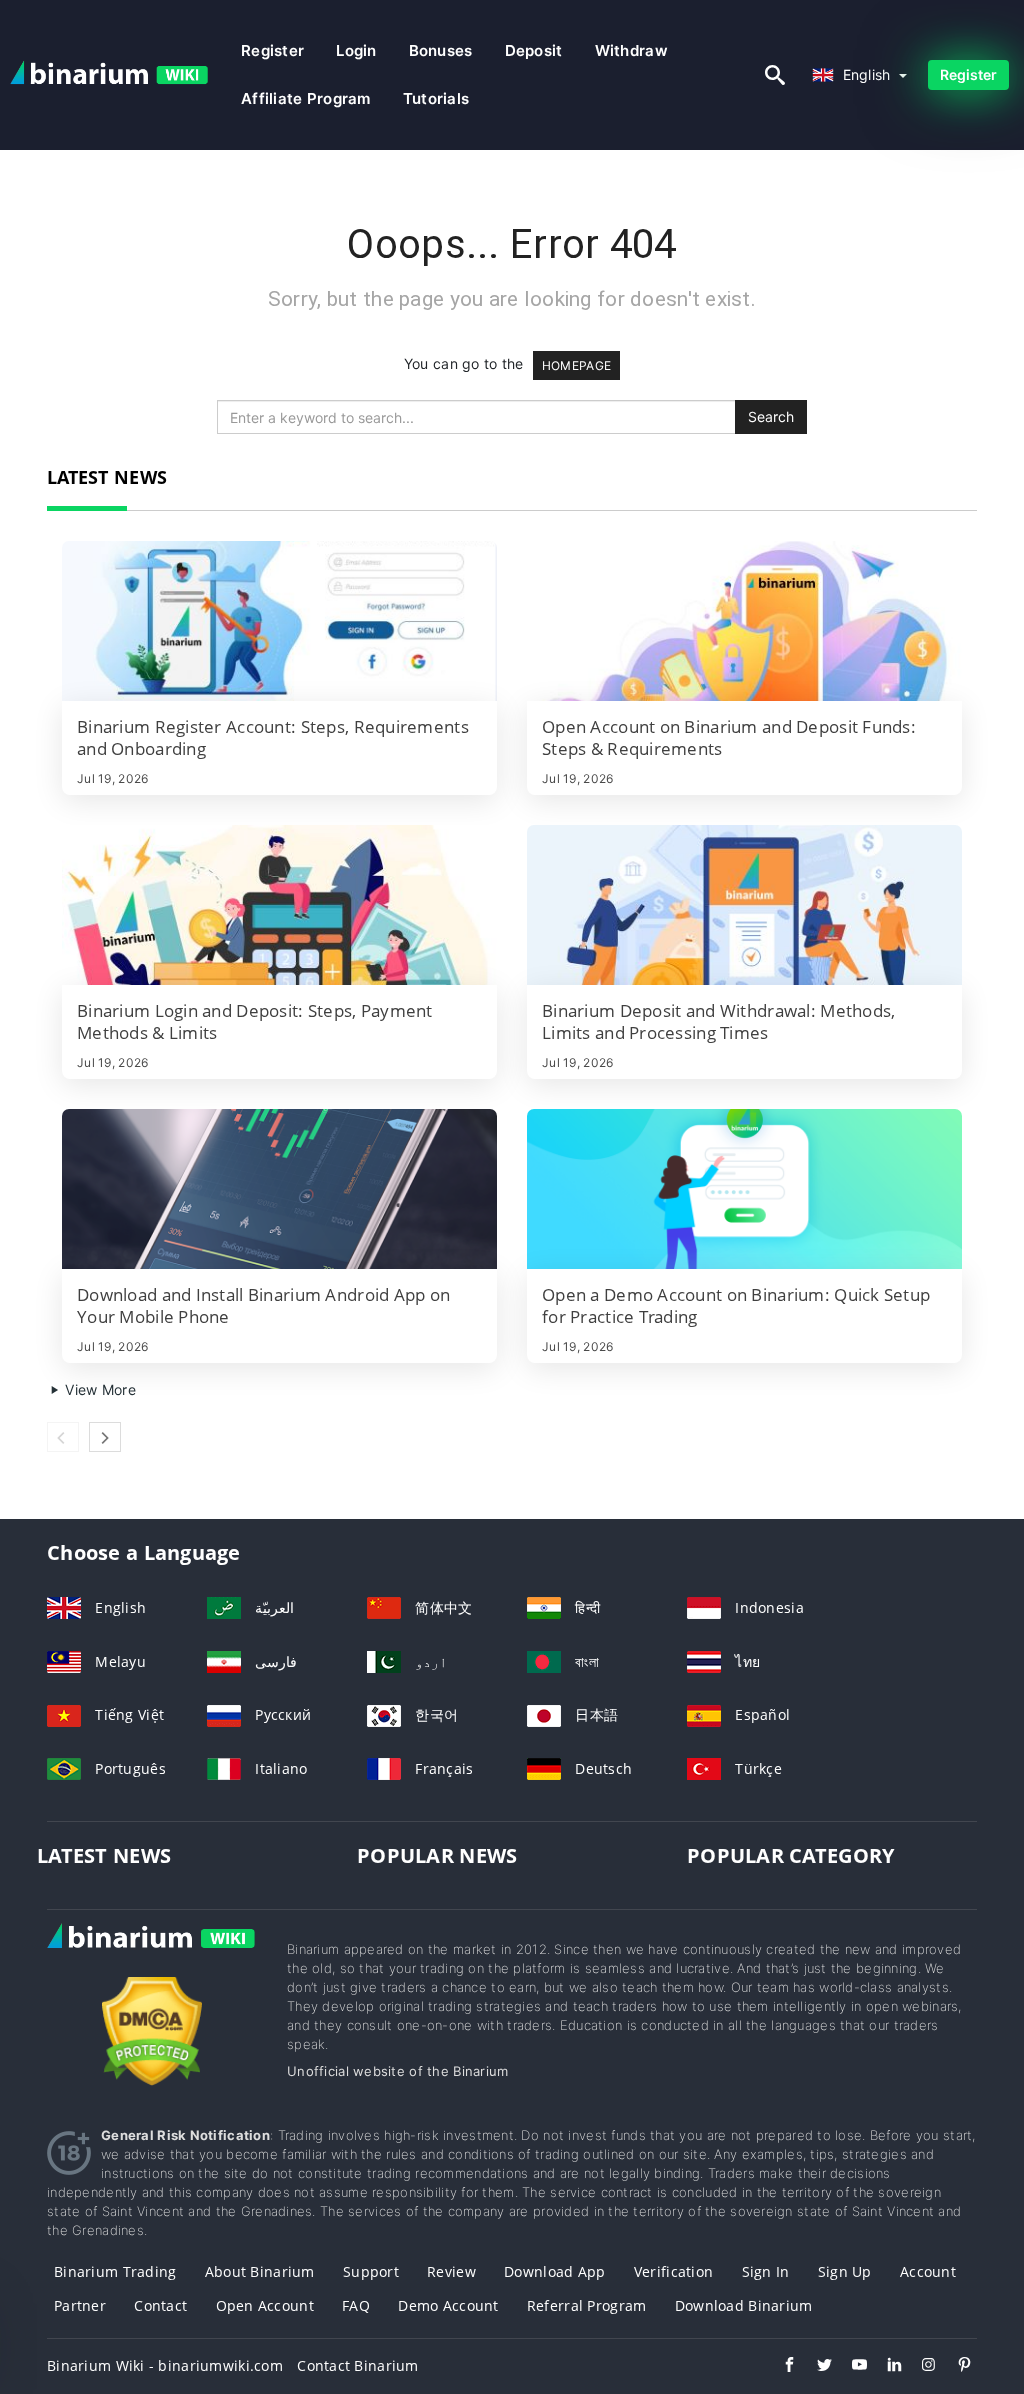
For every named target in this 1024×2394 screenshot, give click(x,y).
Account (928, 2271)
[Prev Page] (63, 1437)
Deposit (534, 50)
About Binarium (260, 2271)
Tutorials (436, 98)
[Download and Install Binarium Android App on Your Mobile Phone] (279, 1189)
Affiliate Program (306, 98)
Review (451, 2271)
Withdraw (631, 50)
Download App (554, 2271)
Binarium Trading (115, 2271)
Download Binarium (744, 2305)
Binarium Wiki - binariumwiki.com (165, 2365)
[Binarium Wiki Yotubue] (849, 2367)
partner (80, 2305)
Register (272, 50)
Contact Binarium (357, 2365)
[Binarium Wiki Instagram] (919, 2367)
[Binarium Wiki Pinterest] (954, 2367)
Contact (160, 2305)
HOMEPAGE (576, 365)
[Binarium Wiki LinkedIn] (884, 2367)
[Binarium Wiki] (152, 1956)
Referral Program (586, 2305)
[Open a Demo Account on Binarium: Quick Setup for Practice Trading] (744, 1189)
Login (356, 50)
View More (98, 1389)
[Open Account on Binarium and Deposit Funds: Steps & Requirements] (744, 621)
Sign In (766, 2271)
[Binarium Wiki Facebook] (779, 2367)
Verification (673, 2271)
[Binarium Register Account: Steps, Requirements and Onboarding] (279, 621)
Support (371, 2271)
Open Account (265, 2305)
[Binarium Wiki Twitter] (814, 2367)
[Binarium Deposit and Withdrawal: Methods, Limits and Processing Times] (744, 905)
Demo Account (448, 2305)
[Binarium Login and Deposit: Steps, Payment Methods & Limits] (279, 905)
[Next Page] (105, 1437)
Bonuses (441, 50)
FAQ (356, 2305)
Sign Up (845, 2271)
